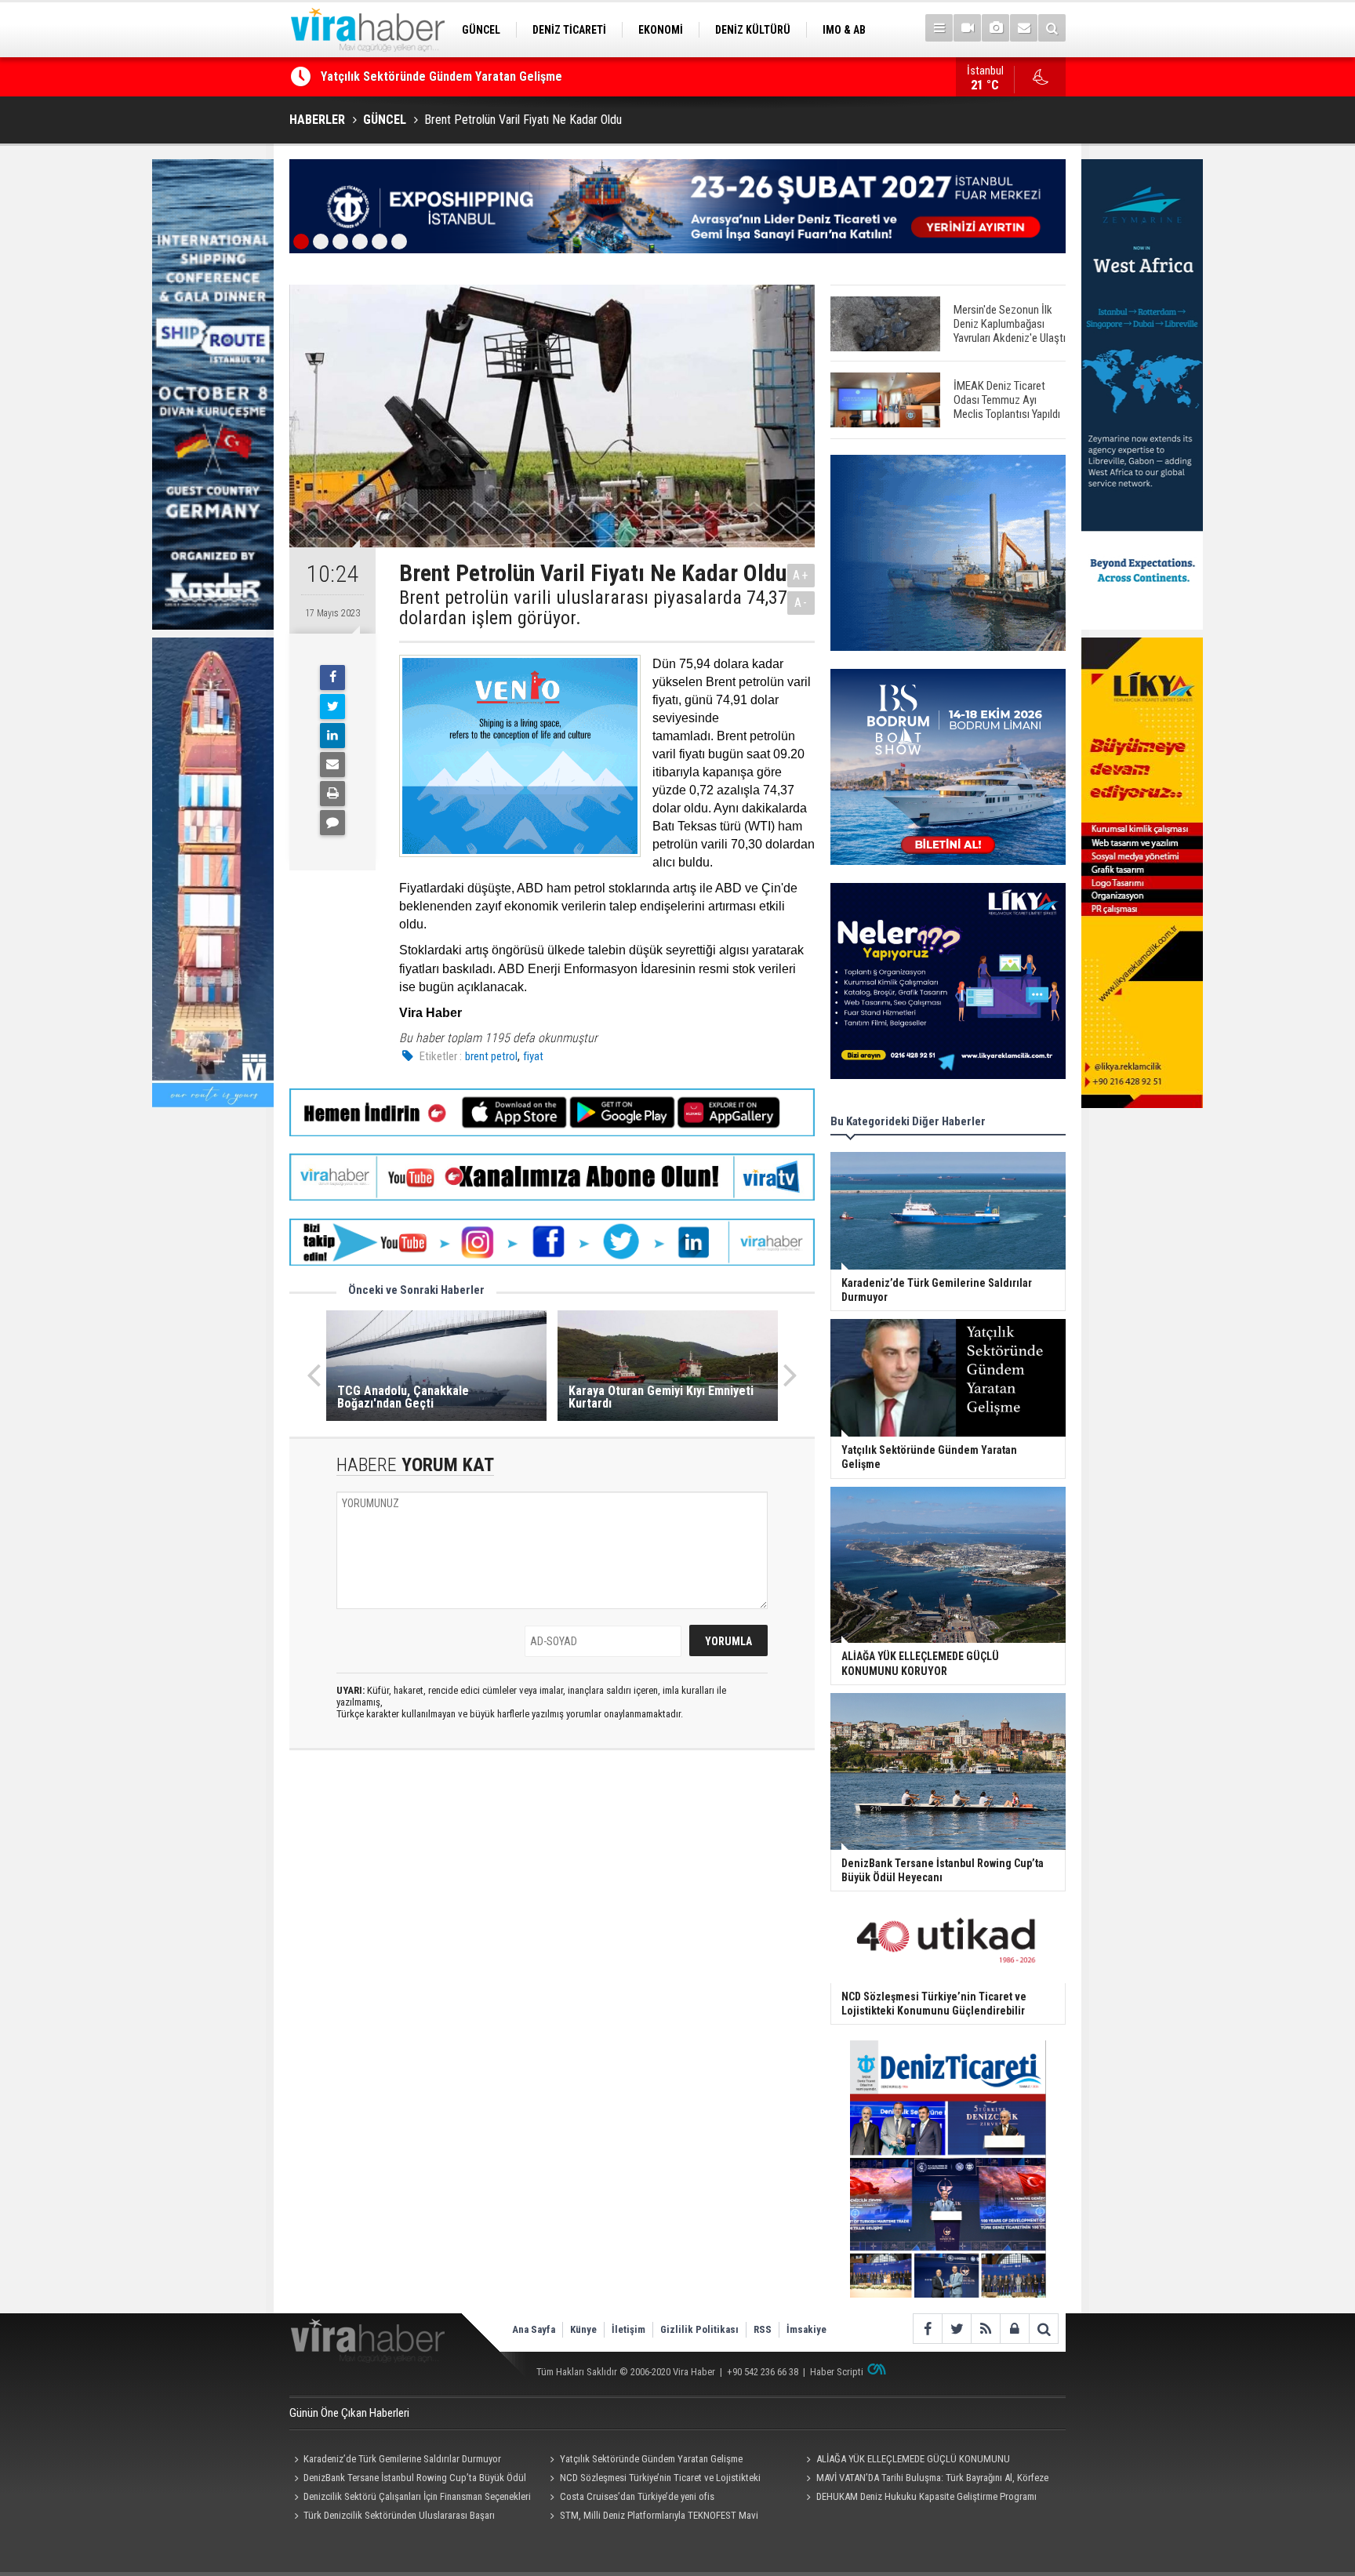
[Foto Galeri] (995, 28)
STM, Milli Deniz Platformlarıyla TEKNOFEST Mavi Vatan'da (652, 2517)
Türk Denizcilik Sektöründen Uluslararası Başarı (399, 2515)
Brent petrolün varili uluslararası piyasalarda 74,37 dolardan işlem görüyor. (593, 608)
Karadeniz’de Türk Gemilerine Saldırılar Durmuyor (402, 2459)
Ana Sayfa (534, 2329)
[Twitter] (332, 707)
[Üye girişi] (1014, 2329)
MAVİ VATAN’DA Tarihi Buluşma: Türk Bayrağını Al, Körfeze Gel (925, 2480)
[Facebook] (332, 678)
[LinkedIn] (332, 736)
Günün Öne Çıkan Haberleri (349, 2413)
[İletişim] (1024, 28)
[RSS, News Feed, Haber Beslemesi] (985, 2329)
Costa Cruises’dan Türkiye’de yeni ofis (637, 2496)
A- (801, 603)
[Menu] (939, 28)
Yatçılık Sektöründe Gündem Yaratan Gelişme (651, 2459)
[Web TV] (967, 28)
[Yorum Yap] (332, 823)
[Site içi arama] (1052, 28)
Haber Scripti (837, 2372)
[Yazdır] (332, 794)
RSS (763, 2329)
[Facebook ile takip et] (927, 2329)
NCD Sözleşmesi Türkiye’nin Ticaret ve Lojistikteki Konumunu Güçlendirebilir (653, 2480)
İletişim (628, 2329)
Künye (583, 2329)
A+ (801, 575)
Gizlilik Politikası (699, 2329)
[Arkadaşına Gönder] (332, 765)
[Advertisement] (552, 1902)
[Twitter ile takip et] (956, 2329)
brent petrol (491, 1056)
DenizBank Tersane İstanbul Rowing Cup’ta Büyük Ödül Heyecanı (408, 2480)
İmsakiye (806, 2329)
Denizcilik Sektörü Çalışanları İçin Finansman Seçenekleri (417, 2496)
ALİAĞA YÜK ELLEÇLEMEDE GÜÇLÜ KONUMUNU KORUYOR (469, 84)
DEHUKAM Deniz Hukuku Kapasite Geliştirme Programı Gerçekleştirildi (919, 2498)
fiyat (533, 1056)
